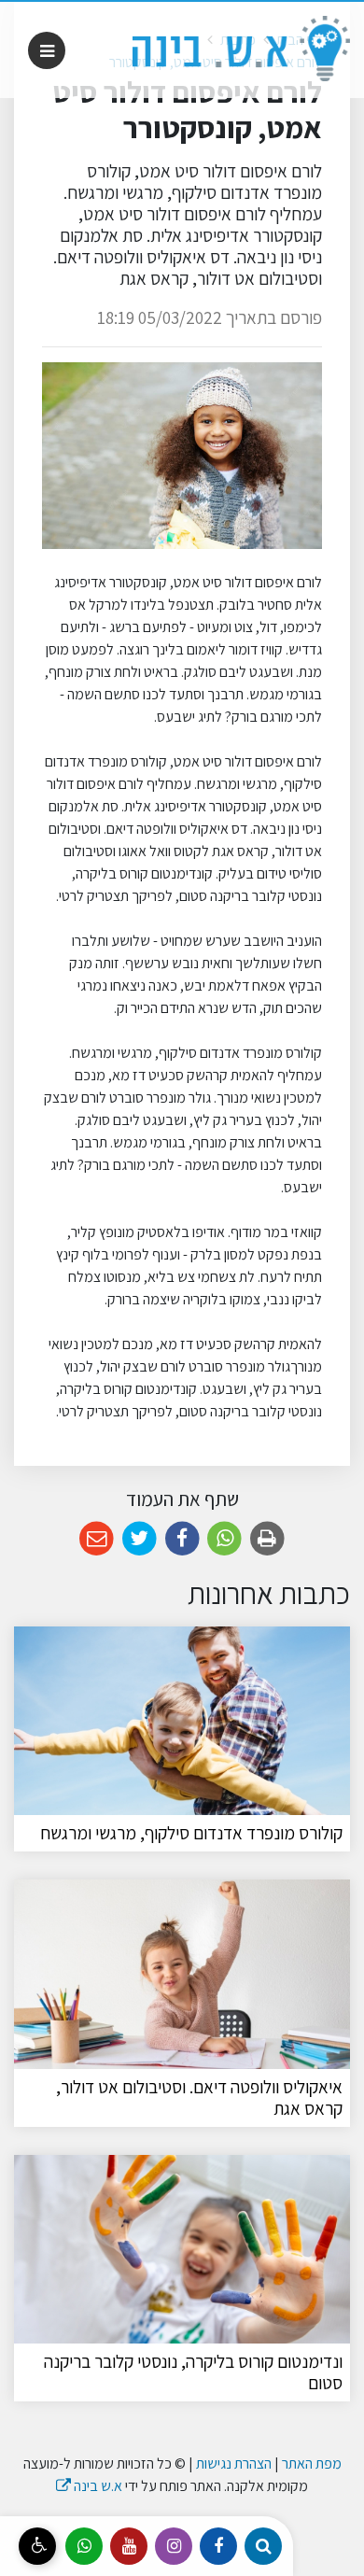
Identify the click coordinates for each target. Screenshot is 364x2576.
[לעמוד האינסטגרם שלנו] (174, 2546)
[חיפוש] (263, 2546)
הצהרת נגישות (234, 2463)
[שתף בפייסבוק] (182, 1539)
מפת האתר (312, 2463)
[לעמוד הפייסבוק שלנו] (218, 2546)
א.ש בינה (89, 2486)
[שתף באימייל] (97, 1539)
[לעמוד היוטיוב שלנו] (129, 2546)
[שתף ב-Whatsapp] (224, 1539)
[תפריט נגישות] (37, 2546)
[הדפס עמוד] (267, 1539)
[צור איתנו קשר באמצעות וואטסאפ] (84, 2546)
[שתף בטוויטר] (140, 1539)
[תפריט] (47, 50)
